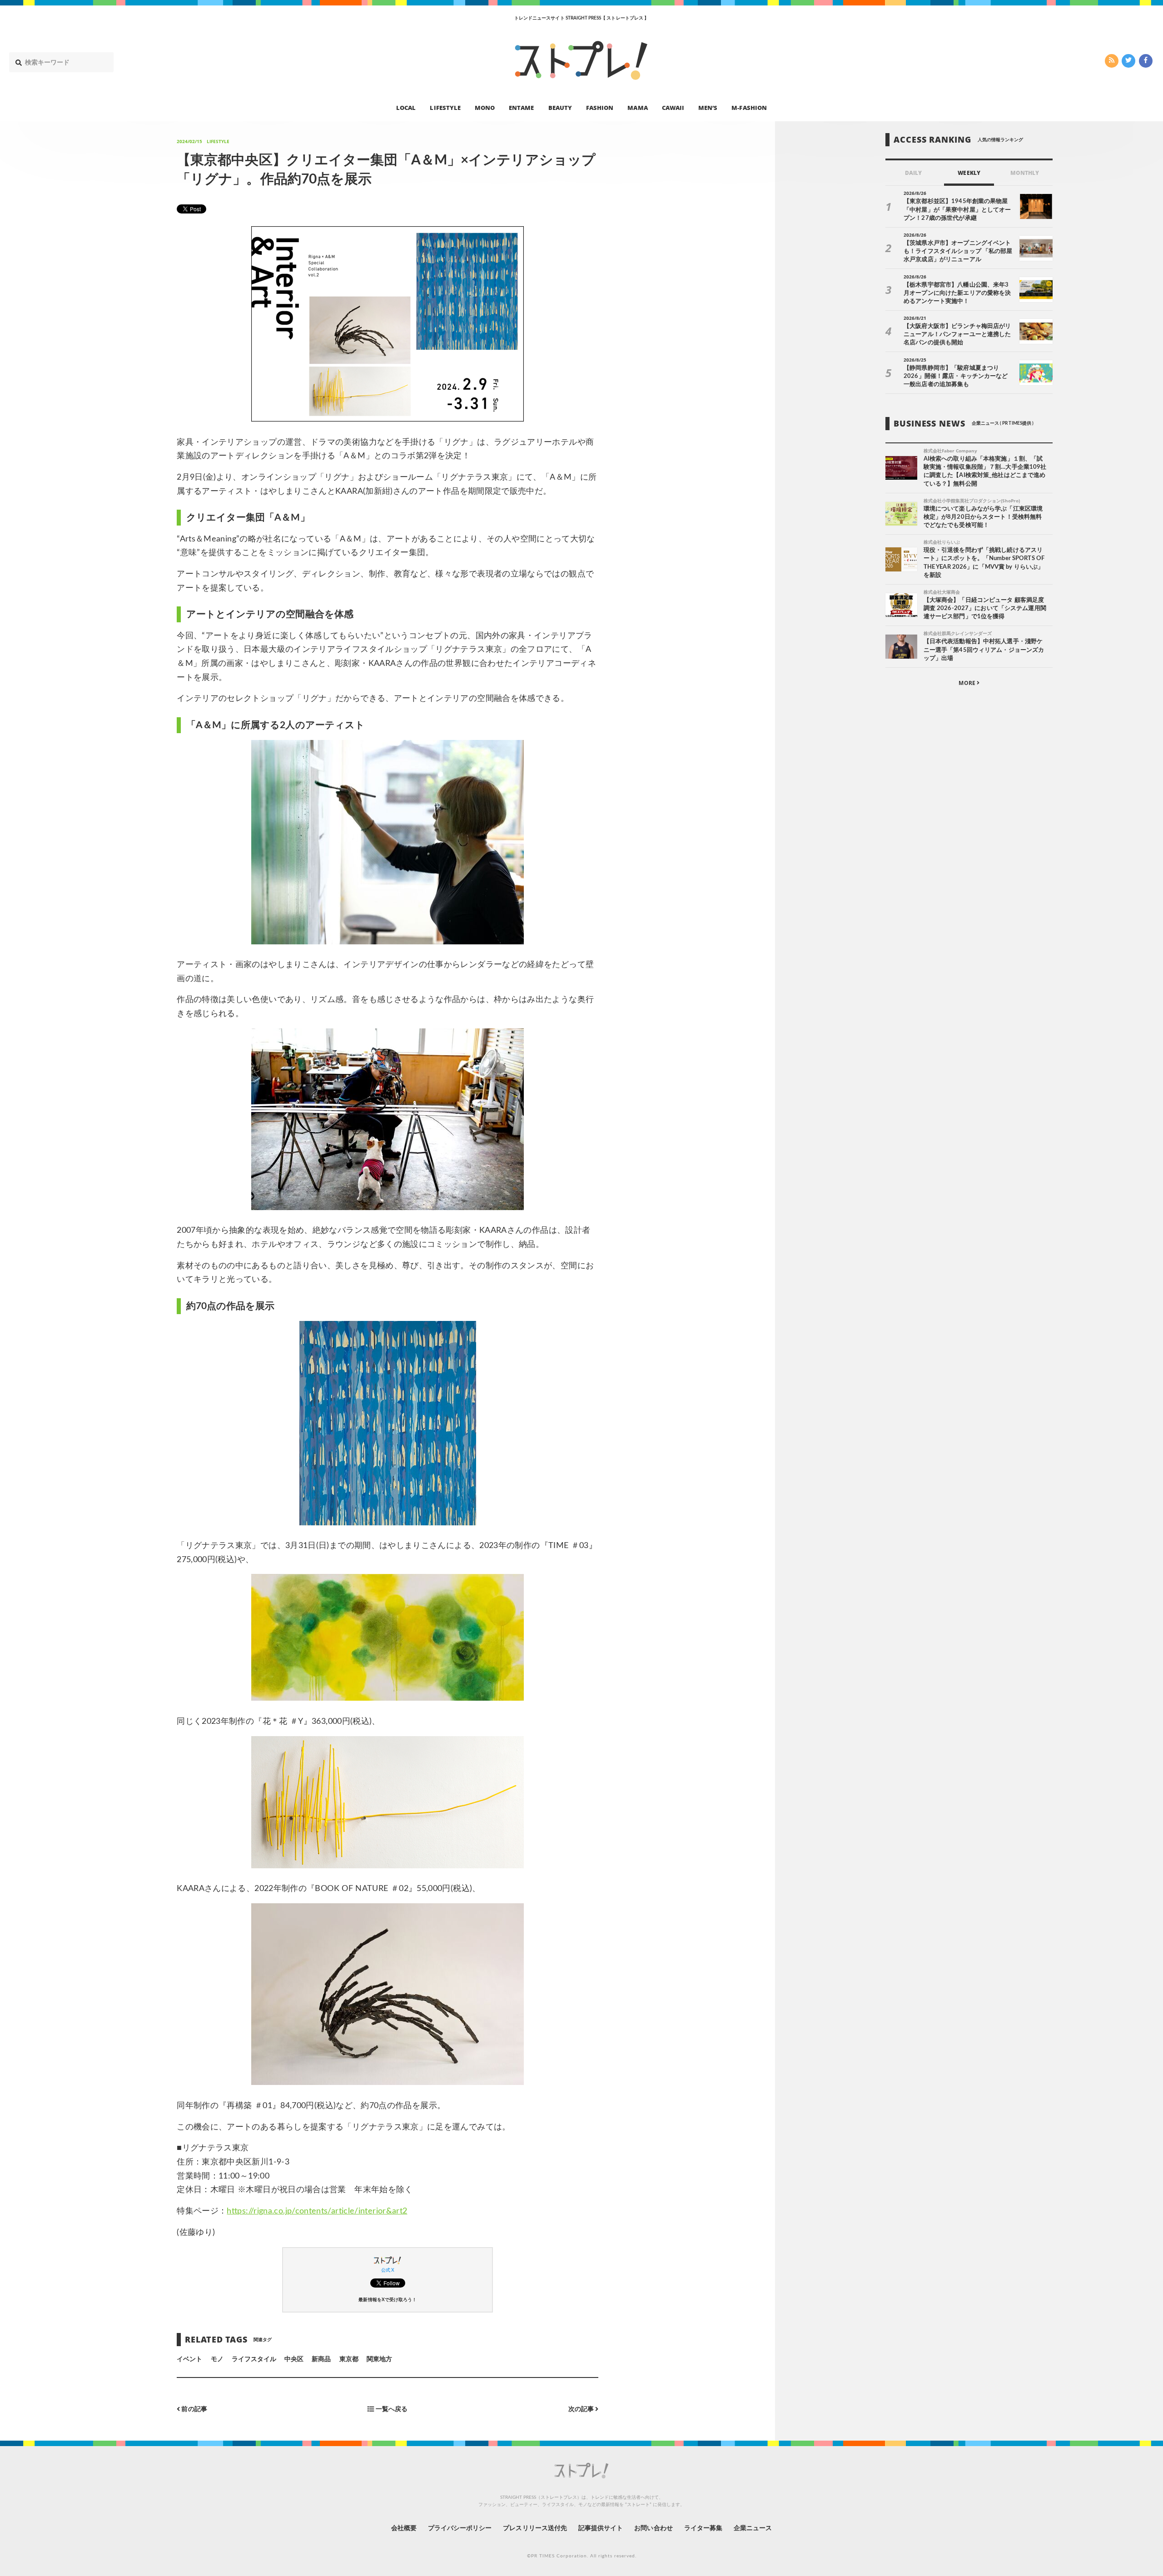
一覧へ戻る (391, 2409)
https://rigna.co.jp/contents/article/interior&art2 (317, 2211)
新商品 (321, 2359)
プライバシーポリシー (460, 2528)
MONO (485, 107)
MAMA (637, 107)
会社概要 (404, 2528)
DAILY (913, 173)
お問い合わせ (653, 2528)
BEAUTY (560, 107)
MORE (967, 683)
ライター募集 (703, 2528)
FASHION (600, 107)
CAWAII (673, 107)
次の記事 (582, 2409)
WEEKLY (969, 173)
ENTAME (521, 107)
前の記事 (193, 2409)
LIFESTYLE (445, 107)
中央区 (294, 2359)
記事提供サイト (601, 2528)
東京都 (349, 2359)
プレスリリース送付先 (535, 2528)
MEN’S (708, 107)
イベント (189, 2359)
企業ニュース (753, 2528)
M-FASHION (749, 107)
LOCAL (406, 107)
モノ (217, 2359)
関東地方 (379, 2359)
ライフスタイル (254, 2359)
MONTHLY (1025, 173)
